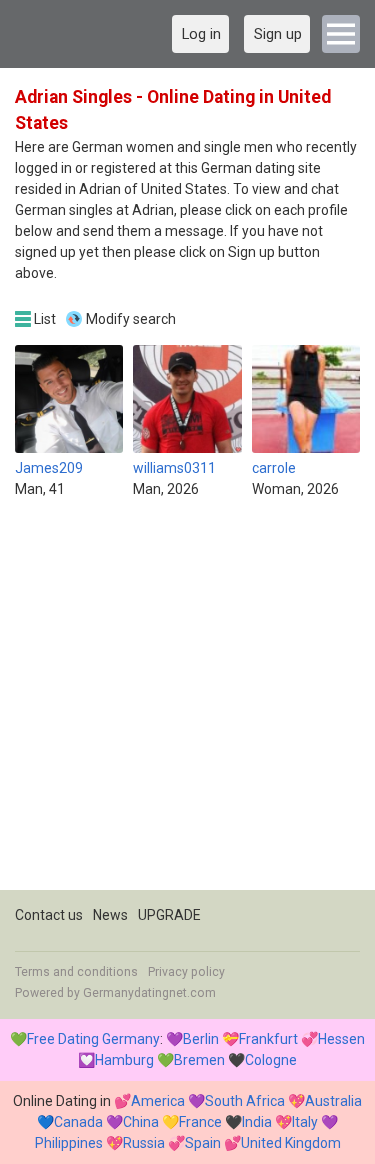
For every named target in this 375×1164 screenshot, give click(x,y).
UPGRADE (169, 915)
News (110, 915)
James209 (49, 468)
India (257, 1122)
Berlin (201, 1039)
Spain (203, 1143)
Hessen (341, 1039)
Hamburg (124, 1060)
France (200, 1122)
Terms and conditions (76, 972)
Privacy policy (186, 972)
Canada (78, 1122)
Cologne (271, 1060)
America (158, 1101)
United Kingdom (291, 1143)
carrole (274, 468)
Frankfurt (268, 1039)
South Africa (245, 1101)
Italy (305, 1122)
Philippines (69, 1143)
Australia (333, 1101)
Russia (144, 1143)
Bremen (199, 1060)
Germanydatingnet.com (149, 993)
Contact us (49, 915)
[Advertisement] (187, 702)
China (141, 1122)
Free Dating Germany (93, 1039)
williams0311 (174, 468)
